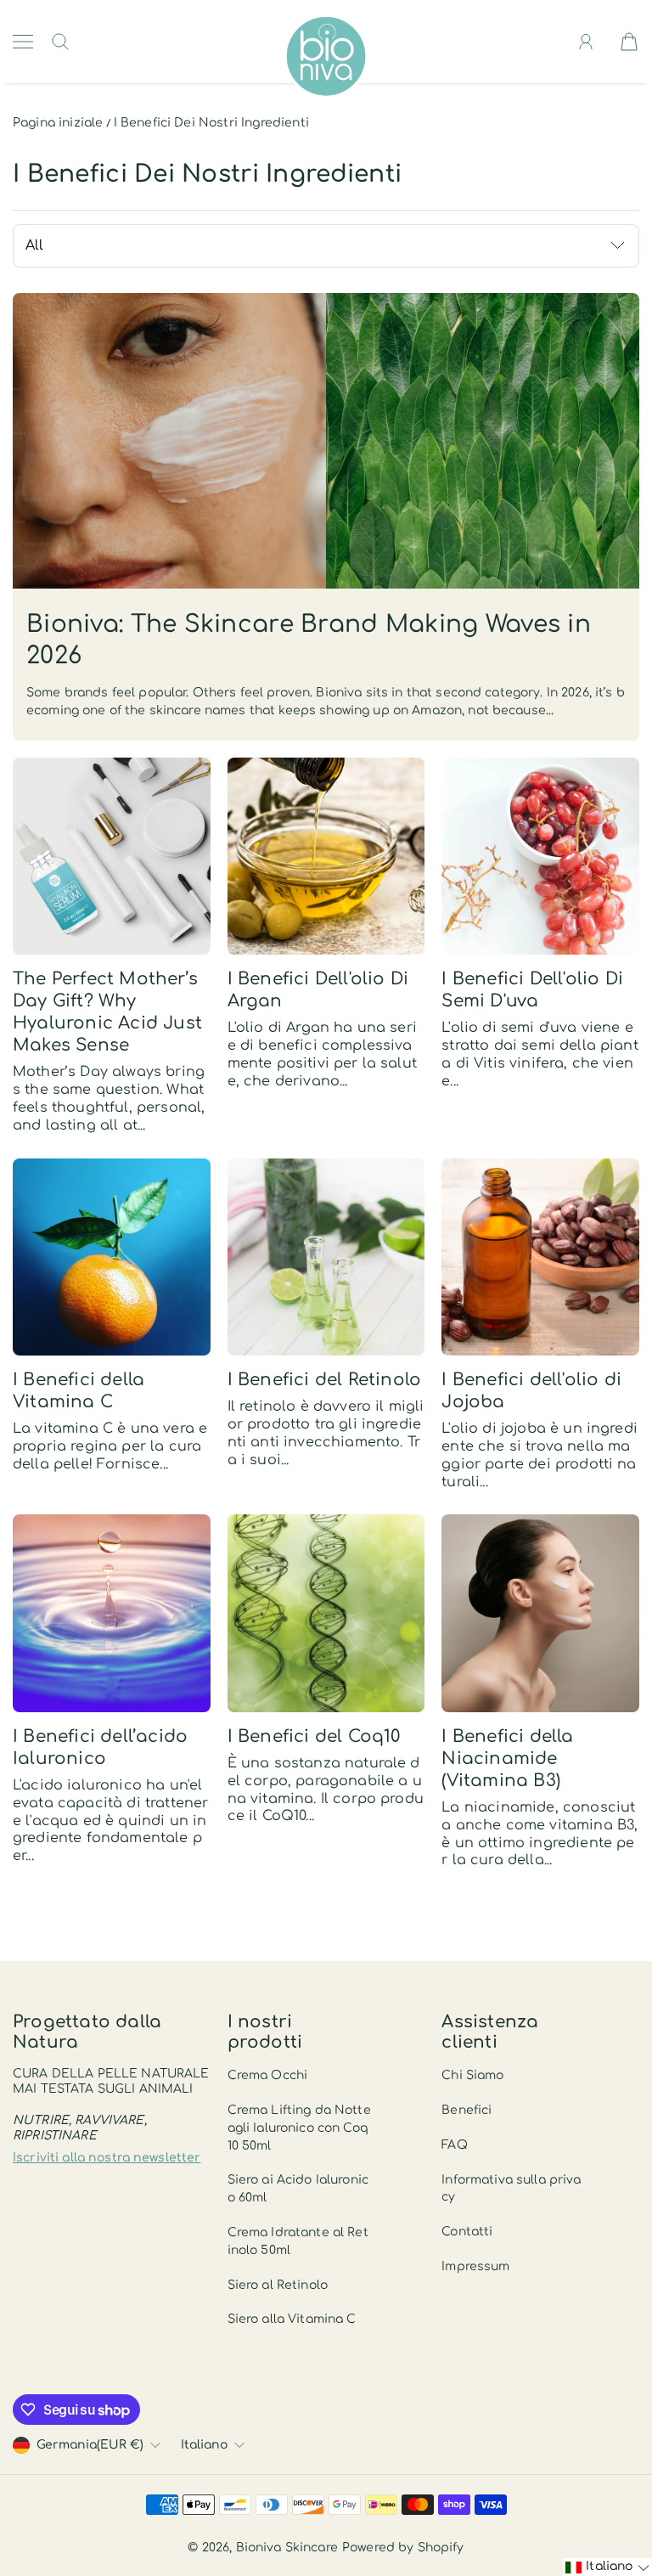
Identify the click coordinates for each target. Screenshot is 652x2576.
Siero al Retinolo (278, 2285)
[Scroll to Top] (614, 2505)
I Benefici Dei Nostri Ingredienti (211, 123)
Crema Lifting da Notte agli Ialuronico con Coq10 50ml (299, 2128)
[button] (607, 2567)
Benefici (467, 2110)
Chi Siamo (472, 2075)
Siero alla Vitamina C (292, 2319)
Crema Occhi (268, 2075)
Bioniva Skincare (287, 2548)
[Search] (60, 42)
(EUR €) (90, 2445)
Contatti (467, 2232)
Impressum (475, 2266)
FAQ (454, 2145)
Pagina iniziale (58, 123)
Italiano (204, 2445)
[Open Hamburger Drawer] (23, 42)
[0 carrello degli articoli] (629, 42)
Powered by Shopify (403, 2548)
